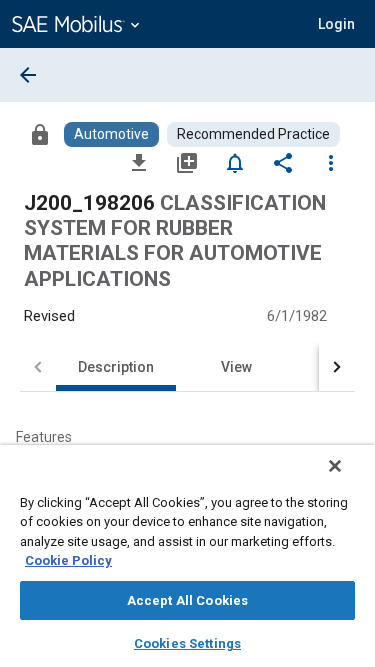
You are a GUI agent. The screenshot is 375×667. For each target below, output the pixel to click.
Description (116, 367)
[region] (187, 556)
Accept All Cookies (187, 600)
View (236, 367)
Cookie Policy (68, 560)
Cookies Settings (187, 643)
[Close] (335, 466)
